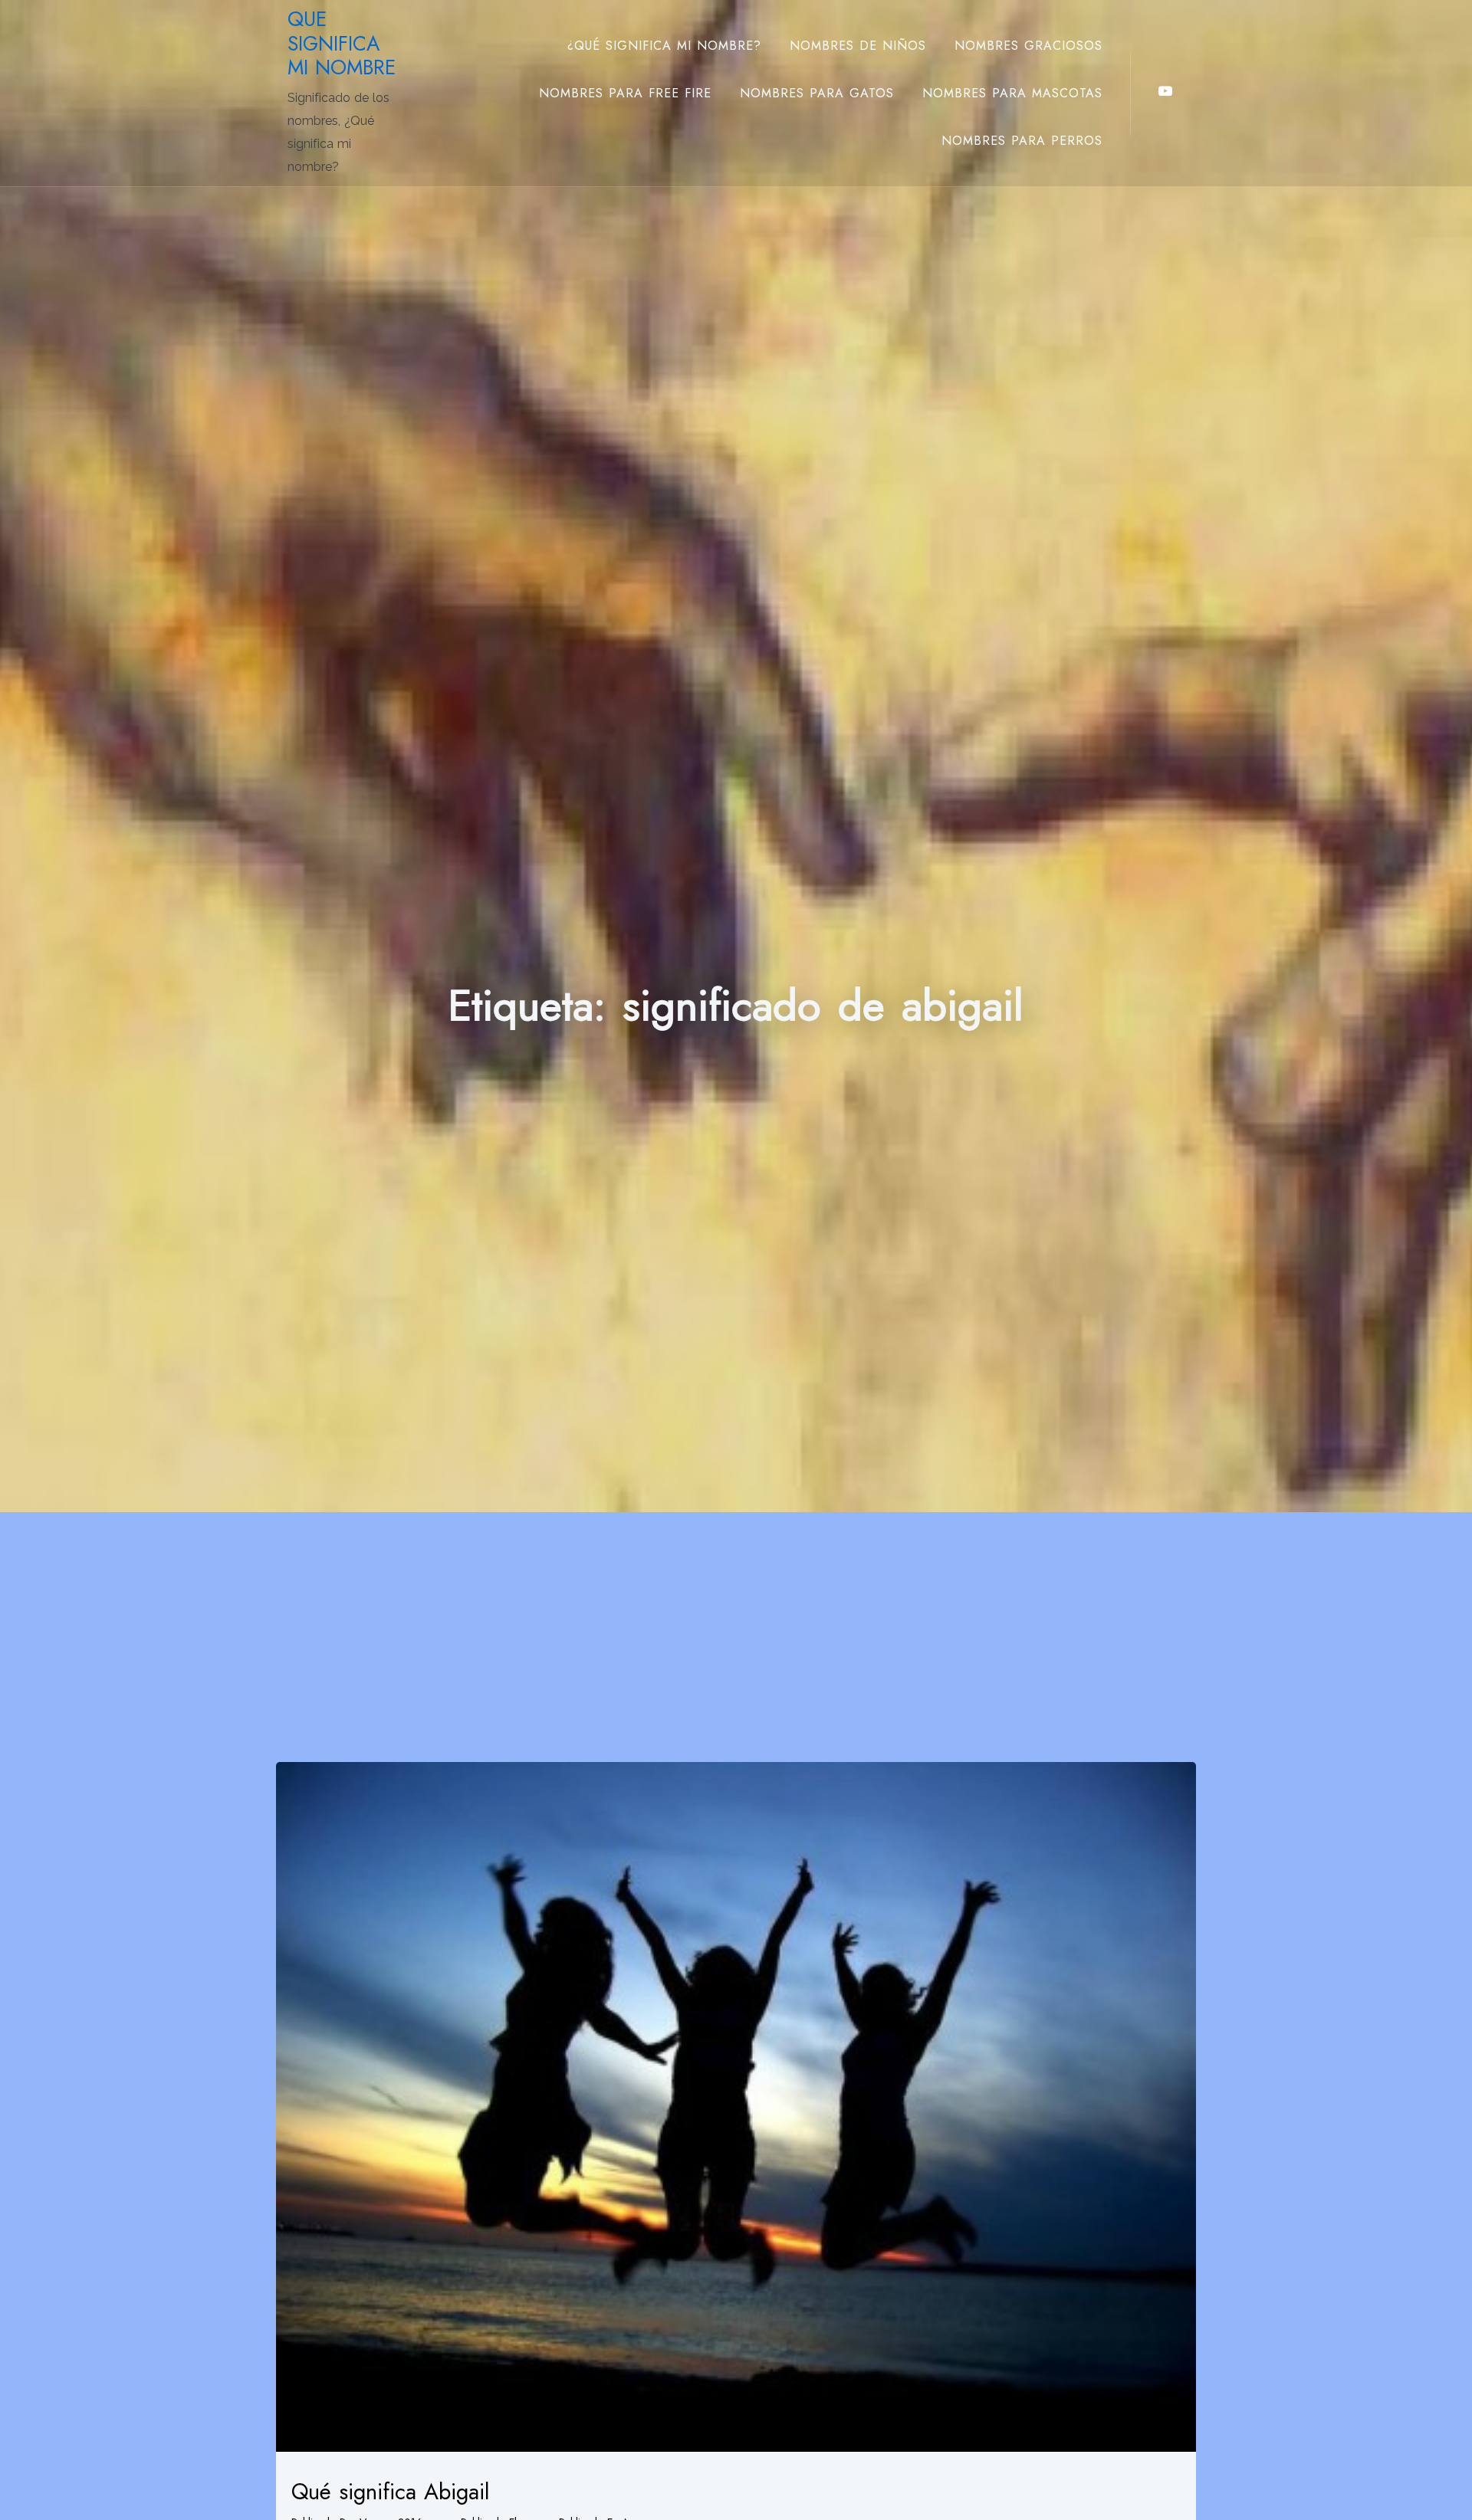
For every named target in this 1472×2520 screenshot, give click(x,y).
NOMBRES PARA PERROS (1022, 141)
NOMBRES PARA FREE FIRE (625, 93)
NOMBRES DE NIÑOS (858, 46)
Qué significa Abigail (390, 2492)
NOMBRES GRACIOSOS (1028, 46)
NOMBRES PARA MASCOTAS (1012, 93)
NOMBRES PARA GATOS (817, 93)
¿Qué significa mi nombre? (664, 46)
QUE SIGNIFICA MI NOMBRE (342, 43)
